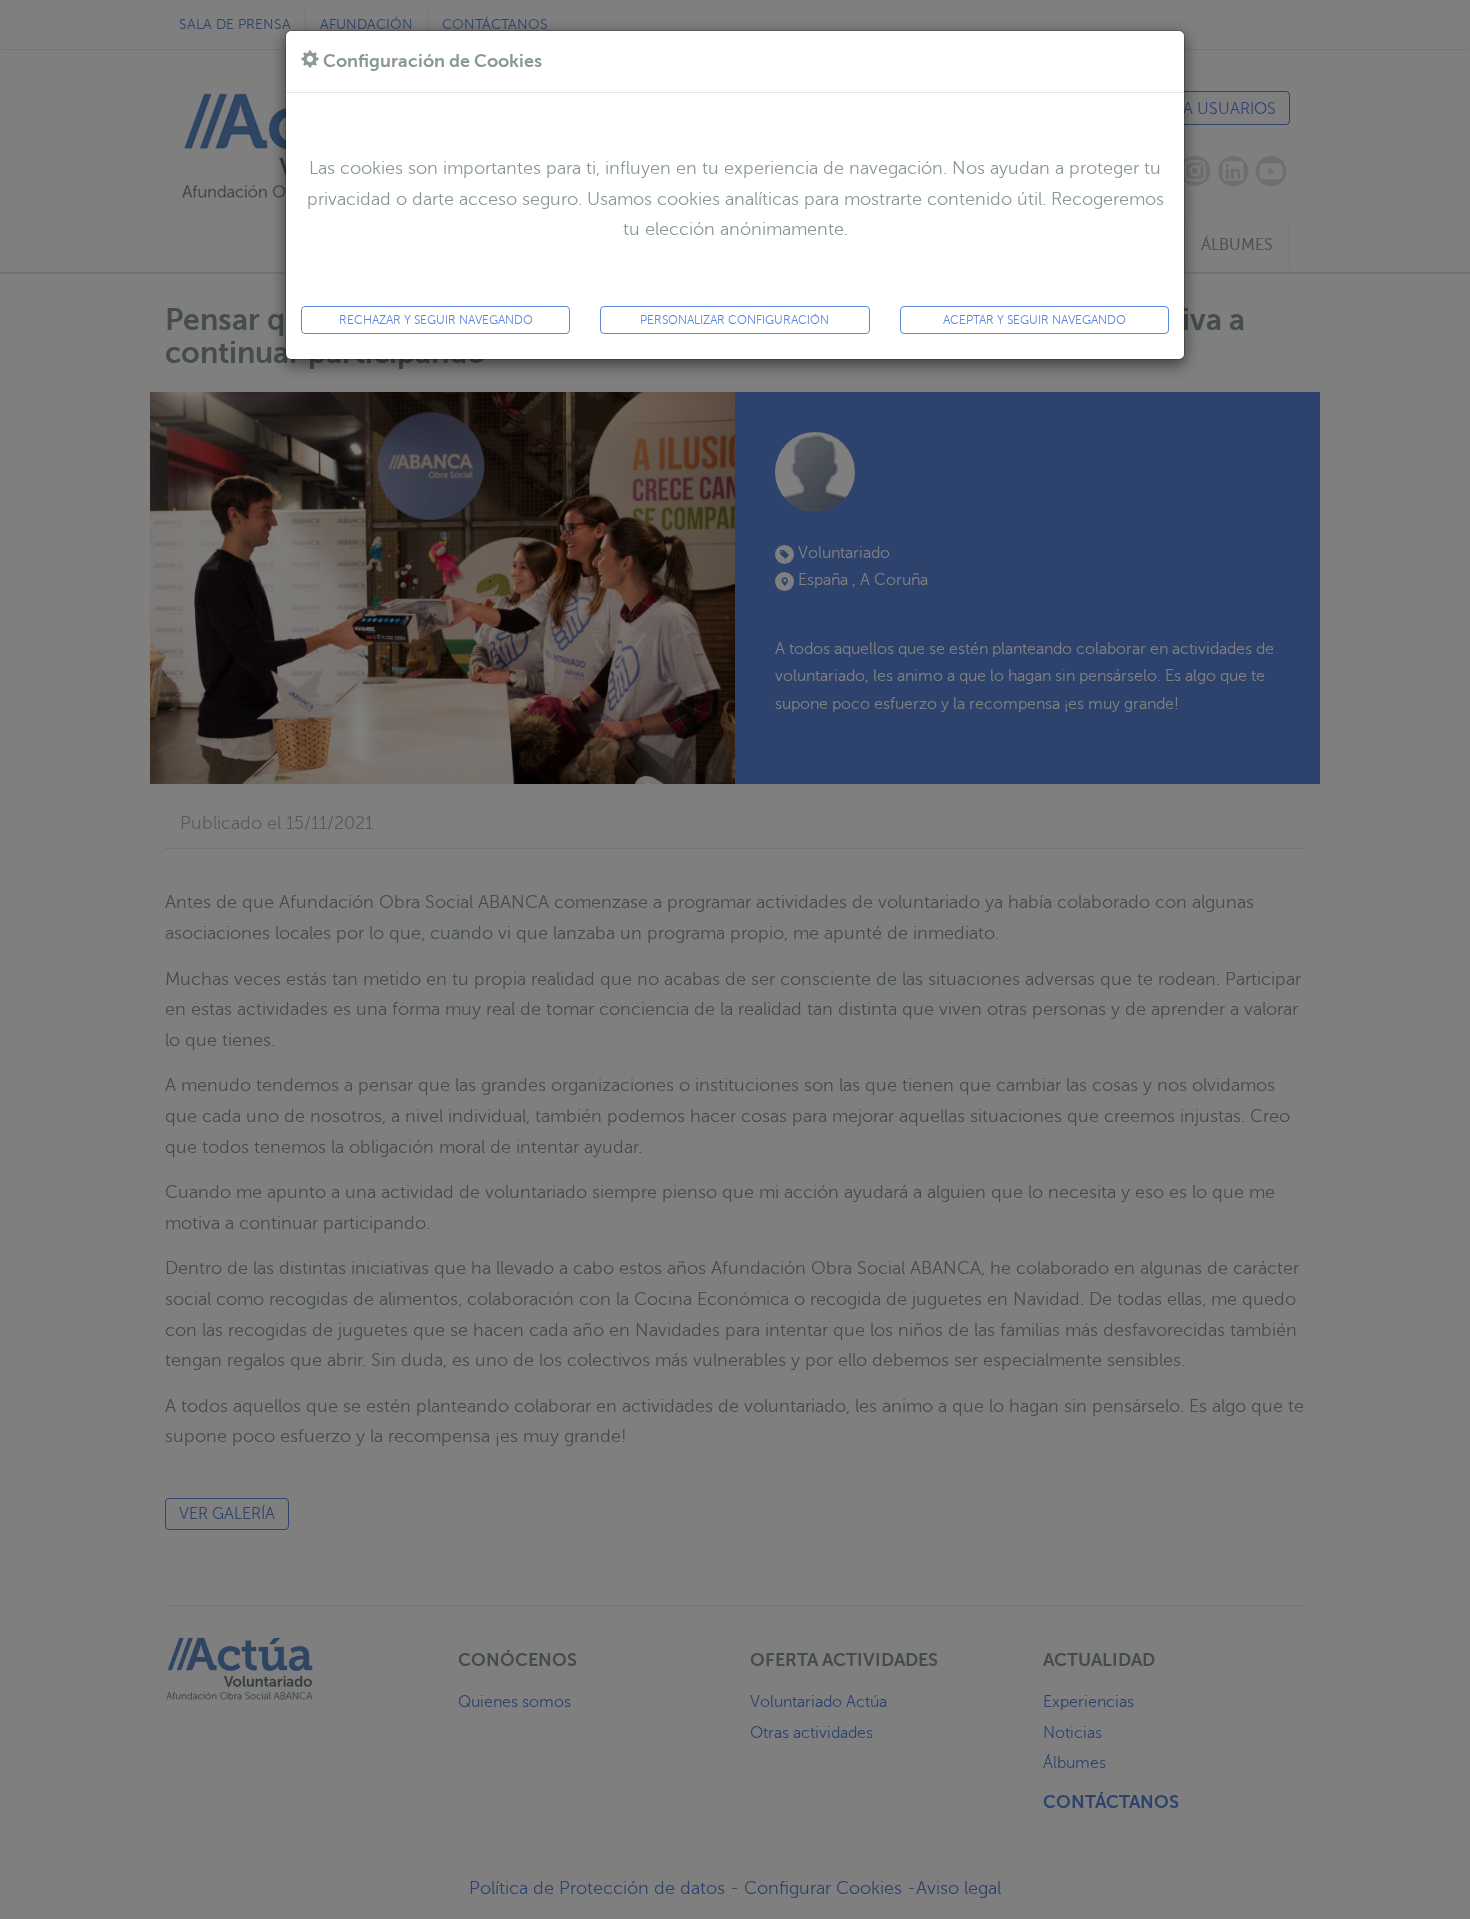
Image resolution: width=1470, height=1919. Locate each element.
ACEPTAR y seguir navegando (1034, 320)
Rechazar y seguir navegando (436, 320)
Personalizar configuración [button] (734, 320)
